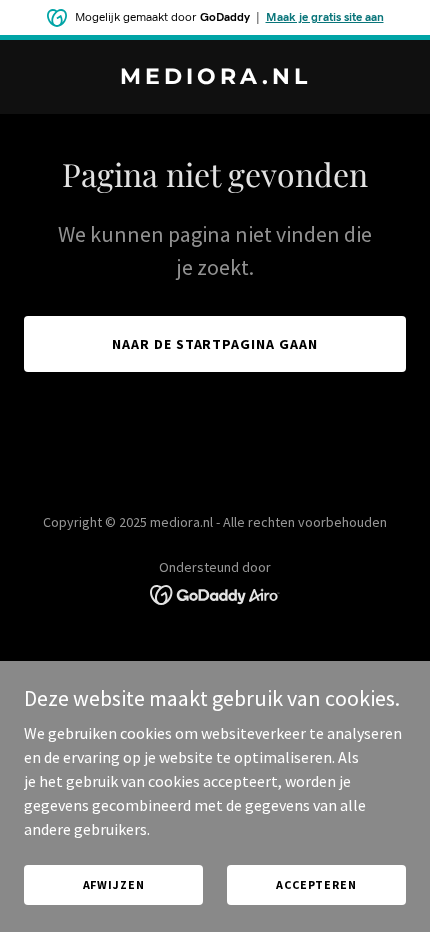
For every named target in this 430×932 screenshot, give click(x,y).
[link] (215, 78)
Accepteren (316, 884)
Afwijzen (114, 884)
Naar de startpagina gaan (215, 344)
